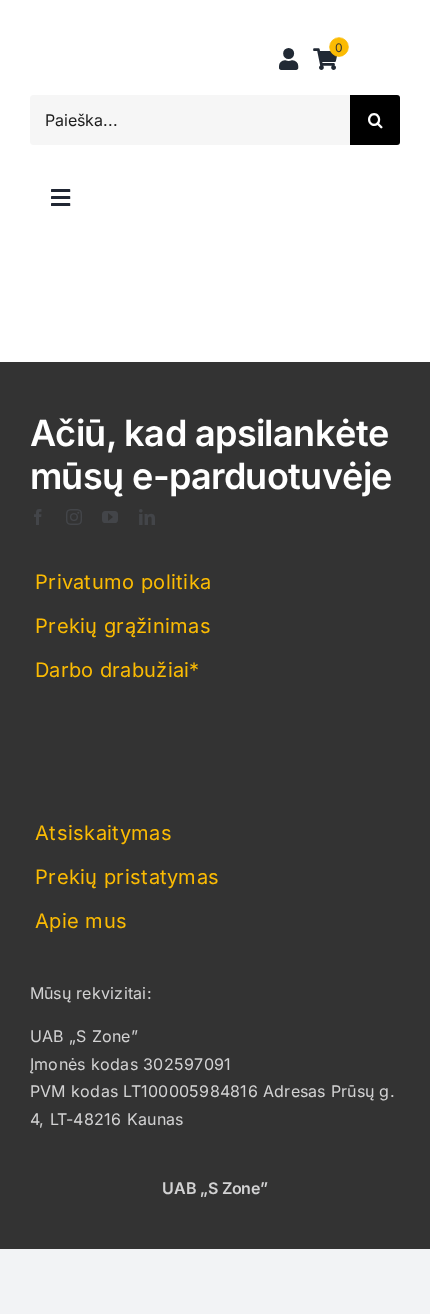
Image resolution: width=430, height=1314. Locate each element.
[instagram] (74, 517)
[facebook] (38, 517)
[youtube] (110, 517)
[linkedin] (147, 517)
